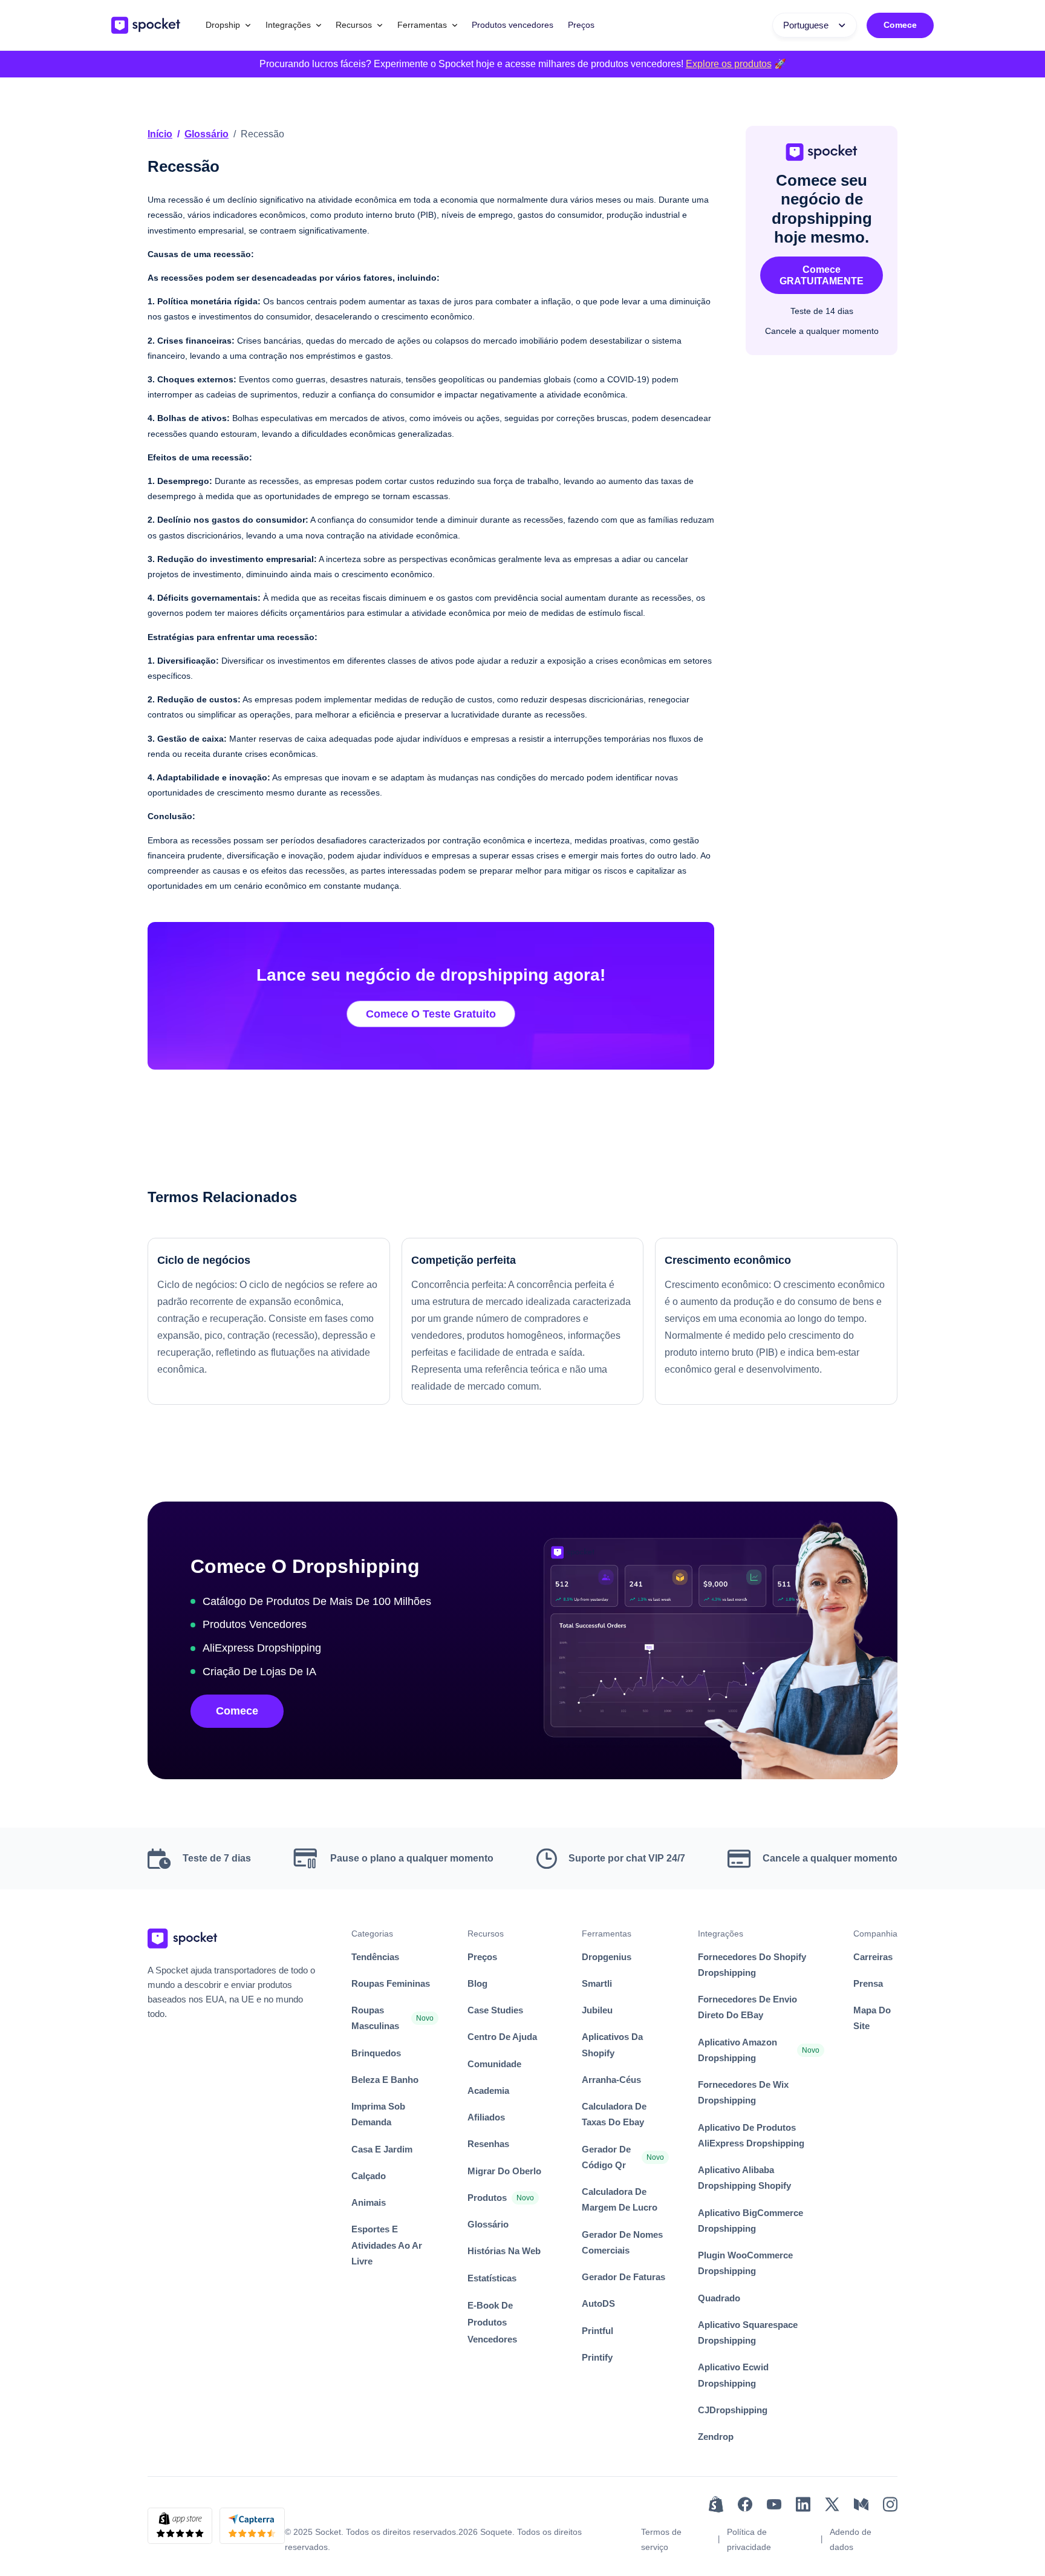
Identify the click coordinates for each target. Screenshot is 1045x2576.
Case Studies (495, 2010)
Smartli (597, 1983)
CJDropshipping (733, 2410)
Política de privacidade (749, 2539)
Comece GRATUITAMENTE (822, 275)
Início (160, 134)
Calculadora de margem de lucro (620, 2199)
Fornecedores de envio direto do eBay (747, 2007)
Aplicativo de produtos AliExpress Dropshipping (751, 2135)
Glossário (207, 134)
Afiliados (486, 2117)
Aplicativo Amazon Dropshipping (737, 2050)
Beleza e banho (385, 2080)
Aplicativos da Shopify (612, 2045)
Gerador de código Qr (606, 2157)
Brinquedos (376, 2053)
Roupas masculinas (375, 2018)
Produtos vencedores (513, 25)
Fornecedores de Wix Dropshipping (743, 2092)
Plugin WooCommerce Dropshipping (745, 2263)
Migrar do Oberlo (504, 2171)
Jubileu (597, 2010)
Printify (597, 2357)
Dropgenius (607, 1957)
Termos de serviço (661, 2539)
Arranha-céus (611, 2080)
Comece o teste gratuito (431, 1014)
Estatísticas (492, 2278)
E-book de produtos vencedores (492, 2322)
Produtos (487, 2198)
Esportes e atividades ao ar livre (387, 2245)
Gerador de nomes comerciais (622, 2242)
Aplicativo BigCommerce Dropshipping (750, 2221)
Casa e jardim (382, 2149)
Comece (900, 25)
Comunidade (494, 2064)
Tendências (375, 1957)
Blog (477, 1983)
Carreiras (873, 1957)
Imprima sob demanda (378, 2114)
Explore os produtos (729, 64)
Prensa (868, 1983)
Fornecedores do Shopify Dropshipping (752, 1965)
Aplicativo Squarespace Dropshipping (748, 2332)
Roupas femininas (391, 1983)
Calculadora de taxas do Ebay (614, 2114)
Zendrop (716, 2437)
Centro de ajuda (502, 2037)
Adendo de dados (851, 2539)
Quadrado (719, 2298)
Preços (581, 25)
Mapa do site (872, 2018)
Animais (369, 2202)
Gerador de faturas (623, 2277)
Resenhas (488, 2144)
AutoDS (598, 2303)
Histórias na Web (504, 2251)
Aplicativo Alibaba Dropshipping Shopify (744, 2178)
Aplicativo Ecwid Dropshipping (733, 2375)
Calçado (369, 2176)
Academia (488, 2091)
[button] (228, 25)
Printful (597, 2331)
